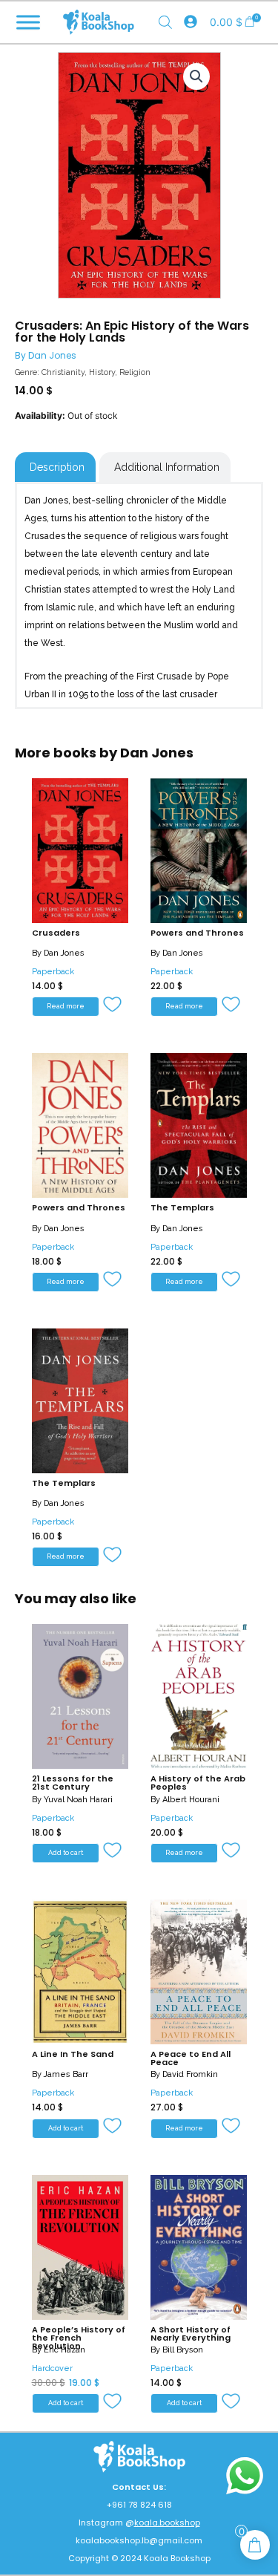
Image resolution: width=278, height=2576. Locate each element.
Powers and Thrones (197, 933)
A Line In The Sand (73, 2054)
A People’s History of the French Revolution (79, 2338)
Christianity (63, 372)
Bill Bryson (183, 2350)
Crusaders (56, 933)
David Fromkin (190, 2074)
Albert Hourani (191, 1800)
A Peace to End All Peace (191, 2058)
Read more (66, 1006)
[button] (114, 1005)
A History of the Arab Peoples (198, 1783)
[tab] (55, 467)
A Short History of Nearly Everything (191, 2334)
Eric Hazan (64, 2350)
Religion (135, 372)
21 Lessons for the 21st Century (73, 1783)
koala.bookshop (167, 2523)
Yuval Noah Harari (78, 1800)
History (102, 372)
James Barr (66, 2074)
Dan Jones (52, 355)
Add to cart (66, 1853)
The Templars (182, 1207)
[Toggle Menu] (28, 22)
